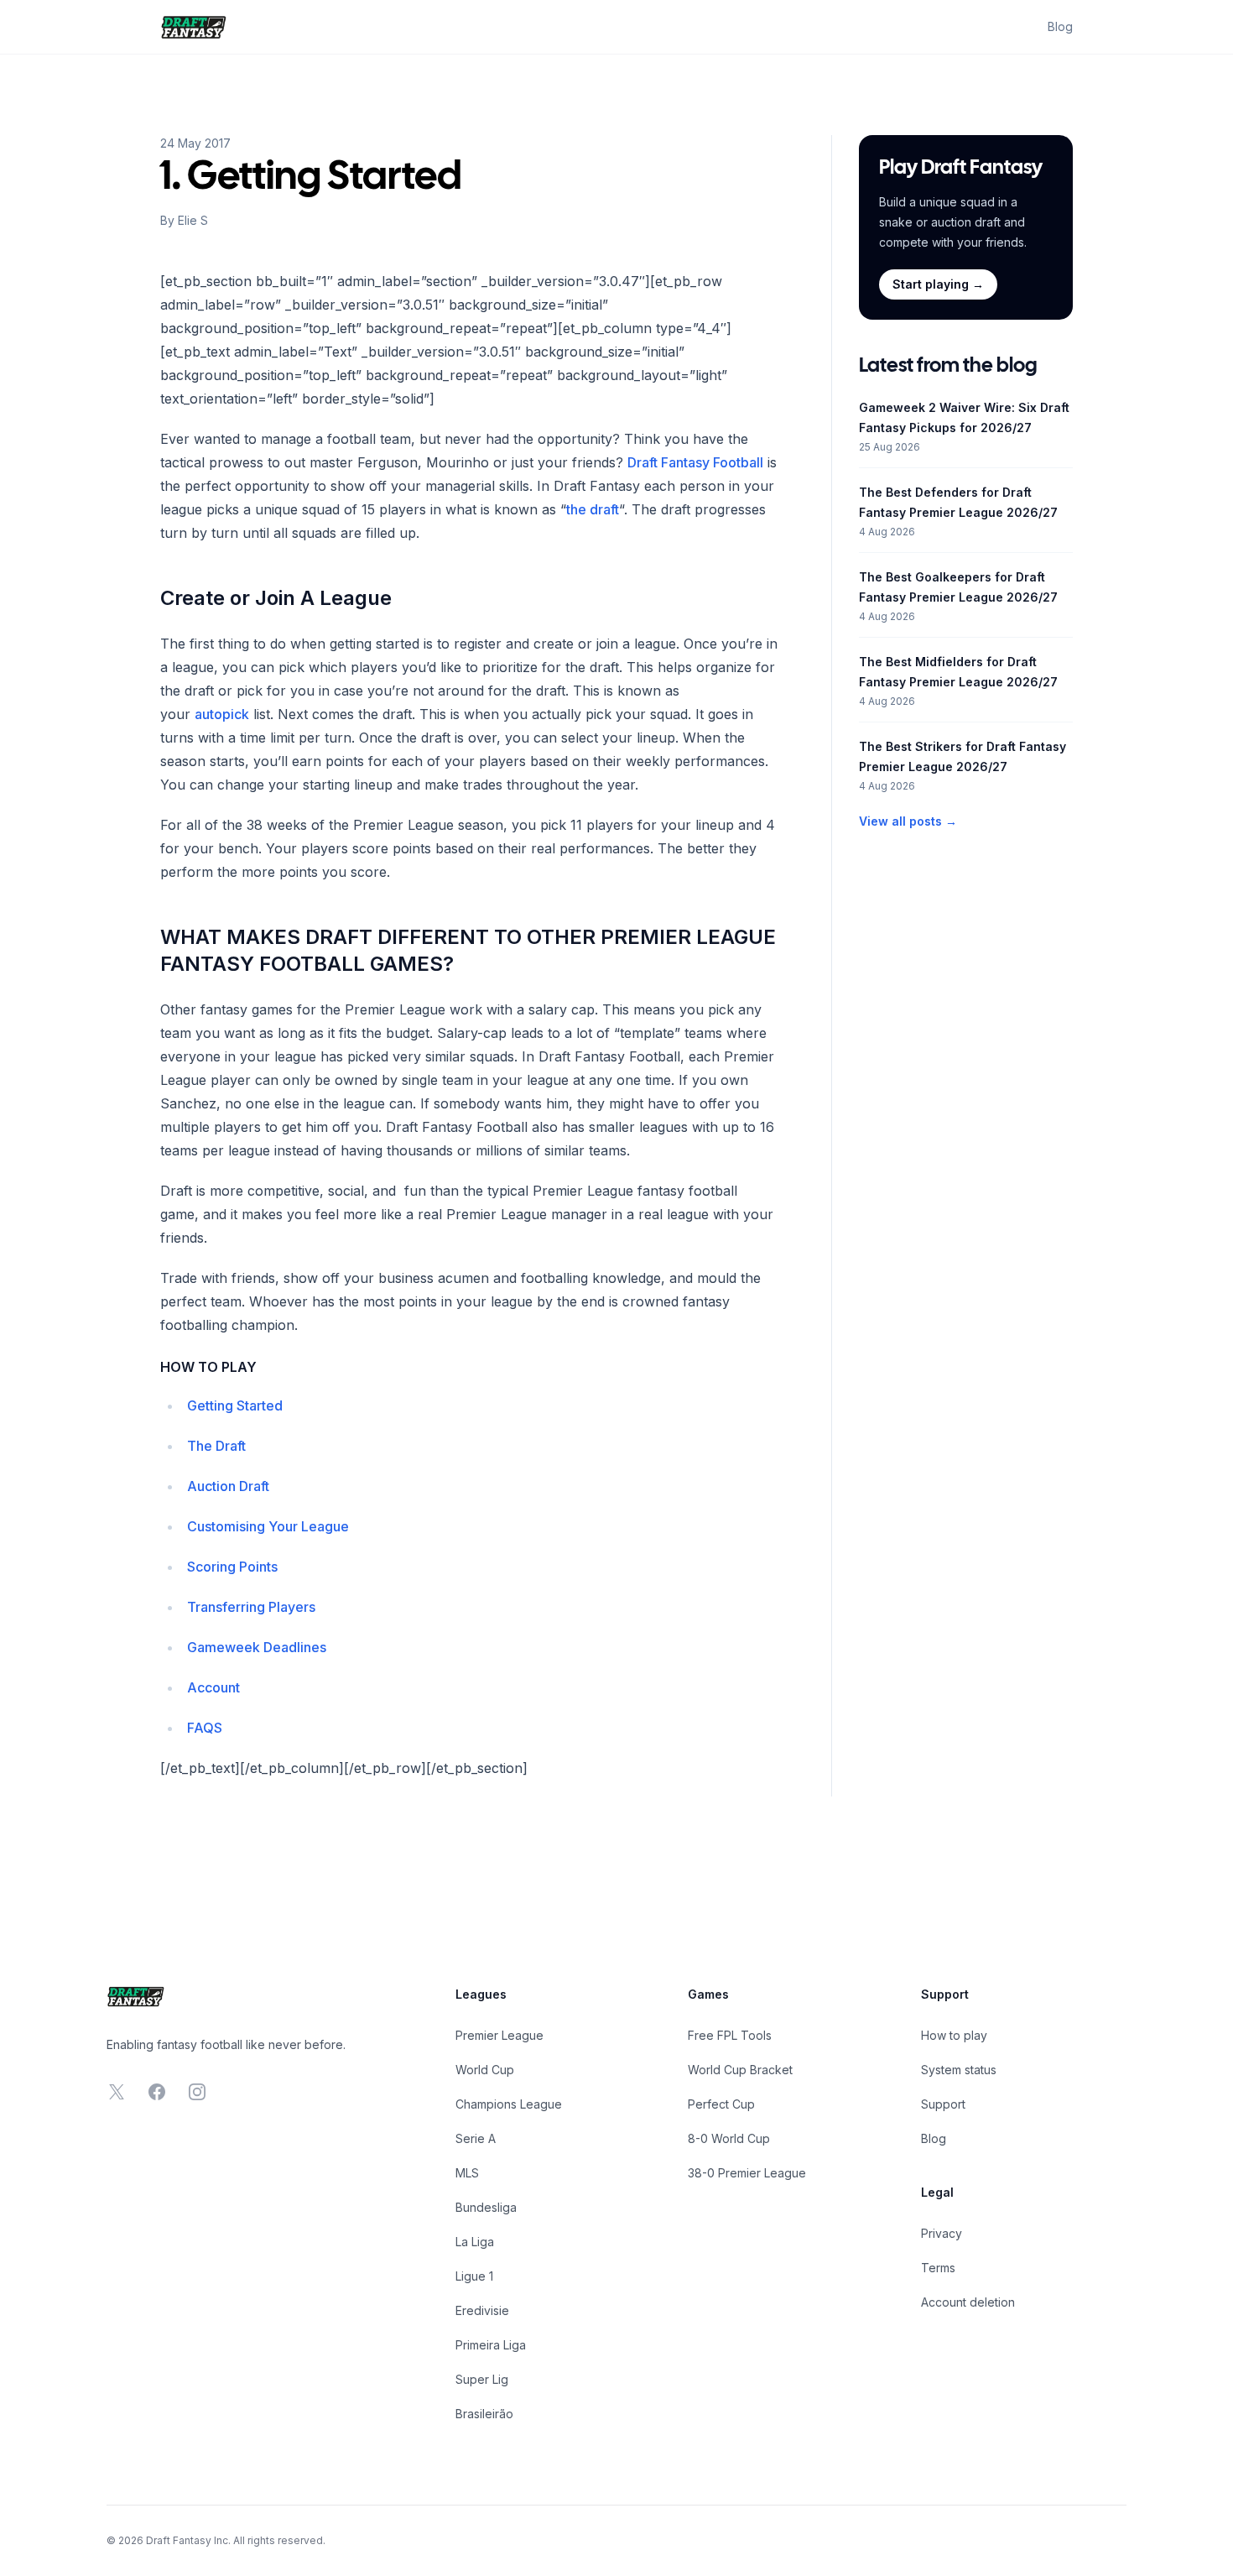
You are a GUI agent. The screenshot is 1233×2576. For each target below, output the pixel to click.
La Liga (475, 2242)
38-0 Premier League (747, 2173)
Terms (938, 2268)
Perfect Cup (721, 2104)
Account (213, 1687)
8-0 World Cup (729, 2138)
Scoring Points (232, 1567)
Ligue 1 (474, 2276)
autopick (222, 714)
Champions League (509, 2104)
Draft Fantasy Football (695, 462)
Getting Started (235, 1405)
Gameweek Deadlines (257, 1647)
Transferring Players (251, 1607)
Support (943, 2104)
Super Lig (482, 2379)
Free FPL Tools (730, 2035)
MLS (467, 2173)
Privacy (942, 2233)
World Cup (485, 2070)
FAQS (205, 1728)
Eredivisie (482, 2310)
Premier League (499, 2035)
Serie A (476, 2138)
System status (959, 2070)
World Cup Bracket (740, 2070)
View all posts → (908, 821)
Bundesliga (486, 2207)
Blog (1060, 26)
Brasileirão (484, 2414)
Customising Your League (268, 1526)
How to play (954, 2035)
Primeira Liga (491, 2345)
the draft (593, 509)
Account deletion (968, 2302)
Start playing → (938, 284)
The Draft (216, 1446)
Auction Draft (228, 1486)
